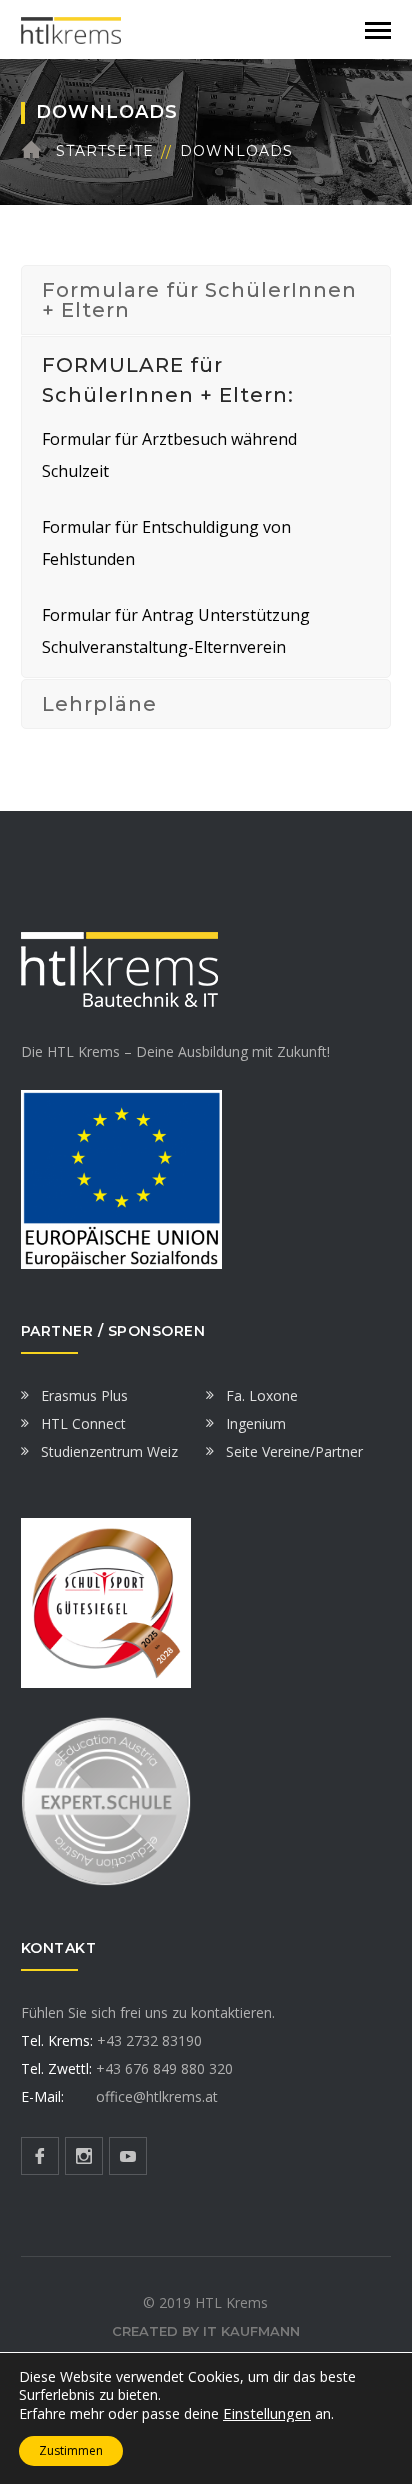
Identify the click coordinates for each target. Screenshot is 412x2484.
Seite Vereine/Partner (294, 1451)
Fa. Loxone (262, 1395)
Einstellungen (267, 2413)
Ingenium (256, 1423)
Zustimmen (71, 2450)
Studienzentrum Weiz (109, 1451)
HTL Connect (83, 1423)
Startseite (105, 151)
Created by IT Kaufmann (206, 2331)
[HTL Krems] (71, 28)
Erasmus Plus (84, 1395)
